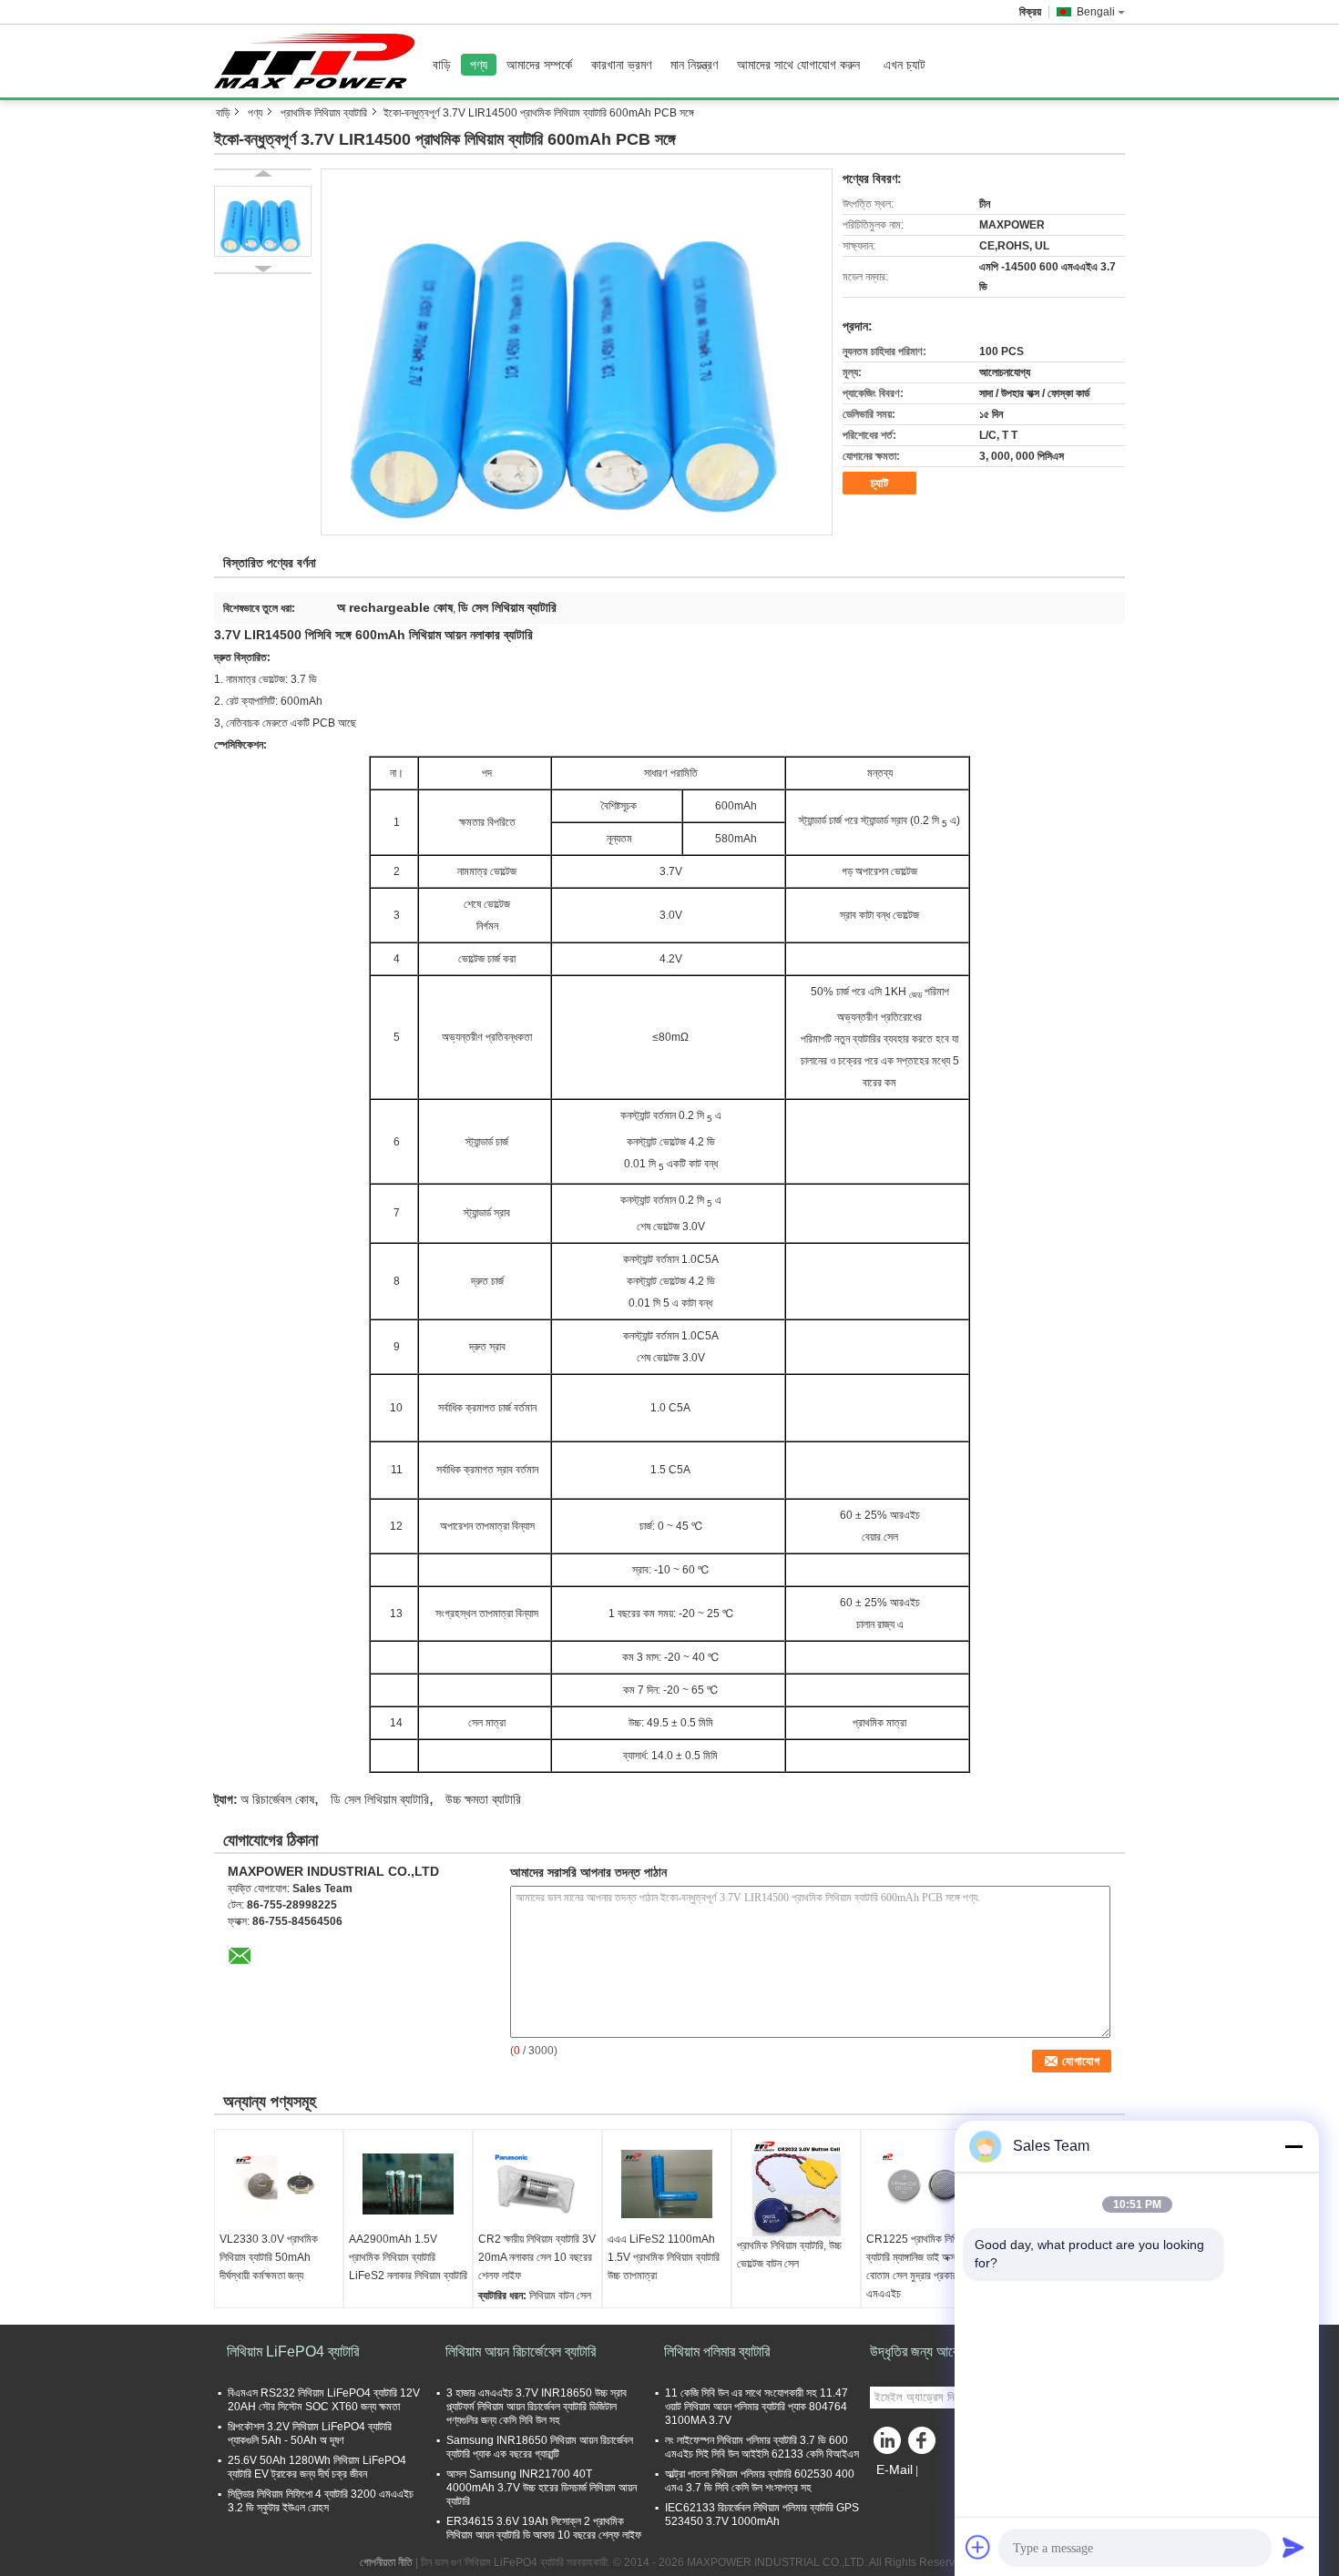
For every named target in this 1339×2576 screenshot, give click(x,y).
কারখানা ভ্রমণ (621, 65)
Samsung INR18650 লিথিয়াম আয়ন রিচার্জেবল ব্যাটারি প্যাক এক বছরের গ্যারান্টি (540, 2447)
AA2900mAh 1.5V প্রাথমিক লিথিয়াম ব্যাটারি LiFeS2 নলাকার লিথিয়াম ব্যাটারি (408, 2257)
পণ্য (479, 65)
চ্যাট (879, 483)
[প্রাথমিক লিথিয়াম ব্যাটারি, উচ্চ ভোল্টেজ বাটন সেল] (796, 2188)
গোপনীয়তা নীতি (386, 2562)
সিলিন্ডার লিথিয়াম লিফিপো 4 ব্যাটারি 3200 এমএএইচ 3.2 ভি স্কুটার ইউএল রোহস (321, 2501)
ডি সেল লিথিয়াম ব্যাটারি (380, 1799)
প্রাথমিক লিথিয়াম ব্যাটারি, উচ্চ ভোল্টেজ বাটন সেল (789, 2255)
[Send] (1293, 2547)
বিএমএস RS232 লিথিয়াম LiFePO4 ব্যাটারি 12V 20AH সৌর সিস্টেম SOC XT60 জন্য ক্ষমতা (324, 2400)
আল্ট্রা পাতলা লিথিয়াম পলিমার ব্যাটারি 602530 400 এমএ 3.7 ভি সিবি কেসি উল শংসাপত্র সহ (760, 2481)
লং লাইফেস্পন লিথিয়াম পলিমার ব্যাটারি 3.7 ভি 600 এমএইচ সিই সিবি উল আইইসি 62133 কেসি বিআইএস (762, 2447)
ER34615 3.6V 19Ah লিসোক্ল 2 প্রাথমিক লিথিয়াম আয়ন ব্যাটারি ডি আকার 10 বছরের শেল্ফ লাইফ (544, 2528)
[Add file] (978, 2547)
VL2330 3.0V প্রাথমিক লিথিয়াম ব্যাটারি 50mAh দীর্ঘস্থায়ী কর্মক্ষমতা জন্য (269, 2257)
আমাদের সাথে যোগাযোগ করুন (798, 65)
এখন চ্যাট (905, 65)
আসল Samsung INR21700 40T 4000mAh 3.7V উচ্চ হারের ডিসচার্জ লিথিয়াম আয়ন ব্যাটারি (542, 2488)
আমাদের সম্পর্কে (539, 65)
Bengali (1096, 12)
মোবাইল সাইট (905, 2492)
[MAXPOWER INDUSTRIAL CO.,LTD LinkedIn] (888, 2445)
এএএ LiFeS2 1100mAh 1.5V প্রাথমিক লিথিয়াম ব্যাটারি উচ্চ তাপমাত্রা (664, 2257)
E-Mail (894, 2469)
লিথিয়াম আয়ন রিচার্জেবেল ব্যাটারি (521, 2352)
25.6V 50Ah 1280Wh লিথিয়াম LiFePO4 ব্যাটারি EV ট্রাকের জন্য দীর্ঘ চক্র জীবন (317, 2467)
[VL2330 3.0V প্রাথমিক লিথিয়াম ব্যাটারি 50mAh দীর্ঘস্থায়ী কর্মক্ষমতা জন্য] (279, 2184)
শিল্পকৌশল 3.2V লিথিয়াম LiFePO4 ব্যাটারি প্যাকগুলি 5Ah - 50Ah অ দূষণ (310, 2433)
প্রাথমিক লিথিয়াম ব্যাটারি (324, 113)
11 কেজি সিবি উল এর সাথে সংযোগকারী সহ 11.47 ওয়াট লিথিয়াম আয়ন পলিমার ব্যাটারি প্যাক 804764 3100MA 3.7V (756, 2407)
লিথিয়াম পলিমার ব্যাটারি (717, 2352)
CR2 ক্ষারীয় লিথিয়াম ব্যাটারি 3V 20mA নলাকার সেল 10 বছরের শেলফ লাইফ (537, 2257)
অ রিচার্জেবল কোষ (277, 1799)
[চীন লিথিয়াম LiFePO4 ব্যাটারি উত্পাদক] (319, 61)
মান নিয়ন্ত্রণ (694, 65)
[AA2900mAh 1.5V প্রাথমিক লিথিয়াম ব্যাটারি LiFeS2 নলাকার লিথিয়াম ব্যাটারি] (408, 2184)
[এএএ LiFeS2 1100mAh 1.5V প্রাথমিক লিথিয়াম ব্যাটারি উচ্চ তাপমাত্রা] (667, 2184)
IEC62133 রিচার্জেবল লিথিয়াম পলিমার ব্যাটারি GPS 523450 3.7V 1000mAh (762, 2515)
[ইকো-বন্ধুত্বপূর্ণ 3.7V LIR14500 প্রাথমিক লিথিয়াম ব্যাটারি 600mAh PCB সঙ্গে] (577, 351)
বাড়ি (442, 65)
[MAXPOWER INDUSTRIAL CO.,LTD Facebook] (925, 2445)
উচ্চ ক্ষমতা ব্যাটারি (483, 1799)
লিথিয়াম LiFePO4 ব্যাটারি (293, 2352)
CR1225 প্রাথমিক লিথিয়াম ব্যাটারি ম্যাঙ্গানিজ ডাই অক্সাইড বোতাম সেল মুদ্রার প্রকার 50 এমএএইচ (919, 2266)
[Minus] (1293, 2146)
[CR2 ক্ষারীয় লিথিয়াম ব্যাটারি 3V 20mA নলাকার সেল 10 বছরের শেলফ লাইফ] (537, 2184)
